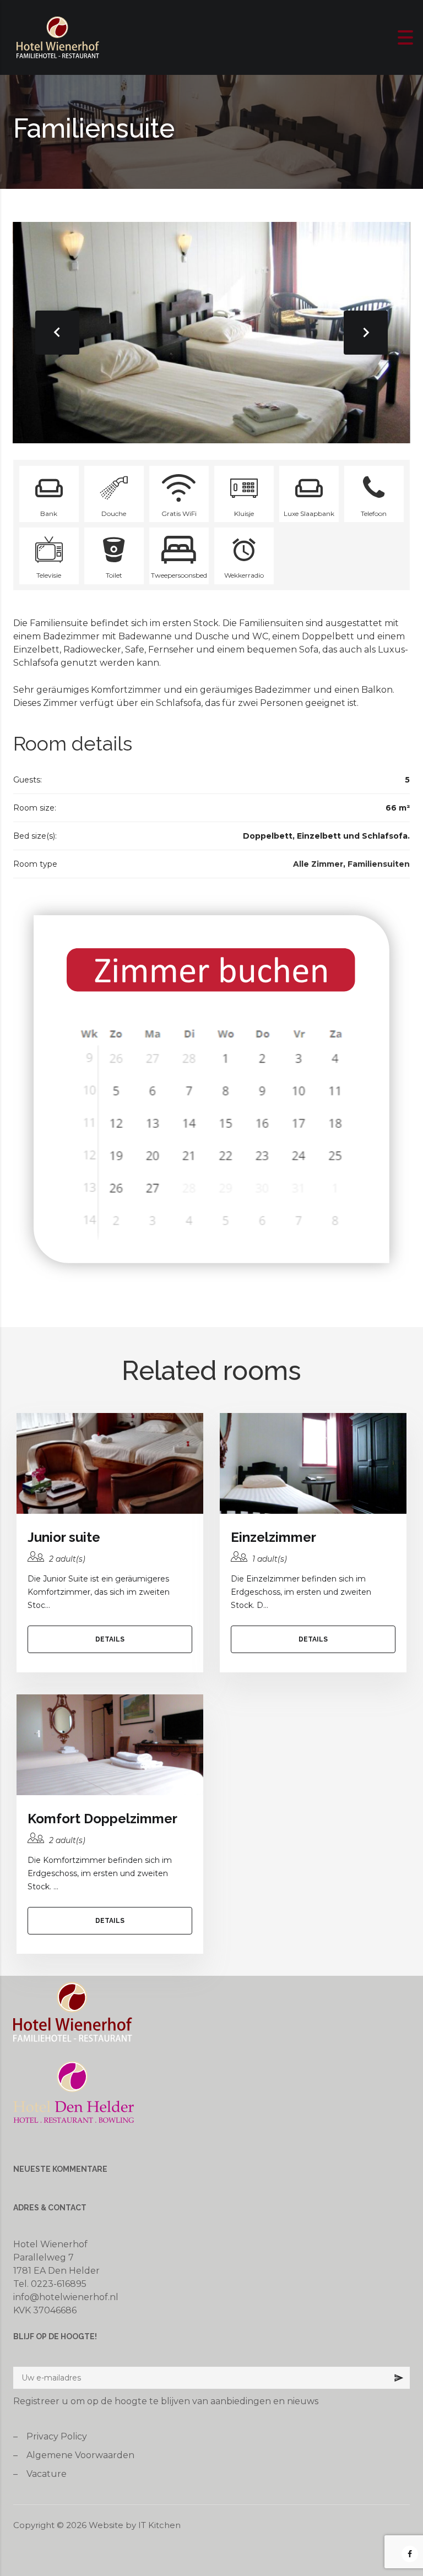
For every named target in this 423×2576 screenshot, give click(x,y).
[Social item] (410, 2554)
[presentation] (57, 333)
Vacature (47, 2474)
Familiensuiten (379, 864)
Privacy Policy (57, 2436)
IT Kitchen (159, 2525)
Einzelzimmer (273, 1537)
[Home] (58, 37)
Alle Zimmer (318, 864)
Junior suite (64, 1537)
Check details (110, 1463)
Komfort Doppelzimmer (102, 1819)
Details (110, 1639)
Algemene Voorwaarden (80, 2455)
